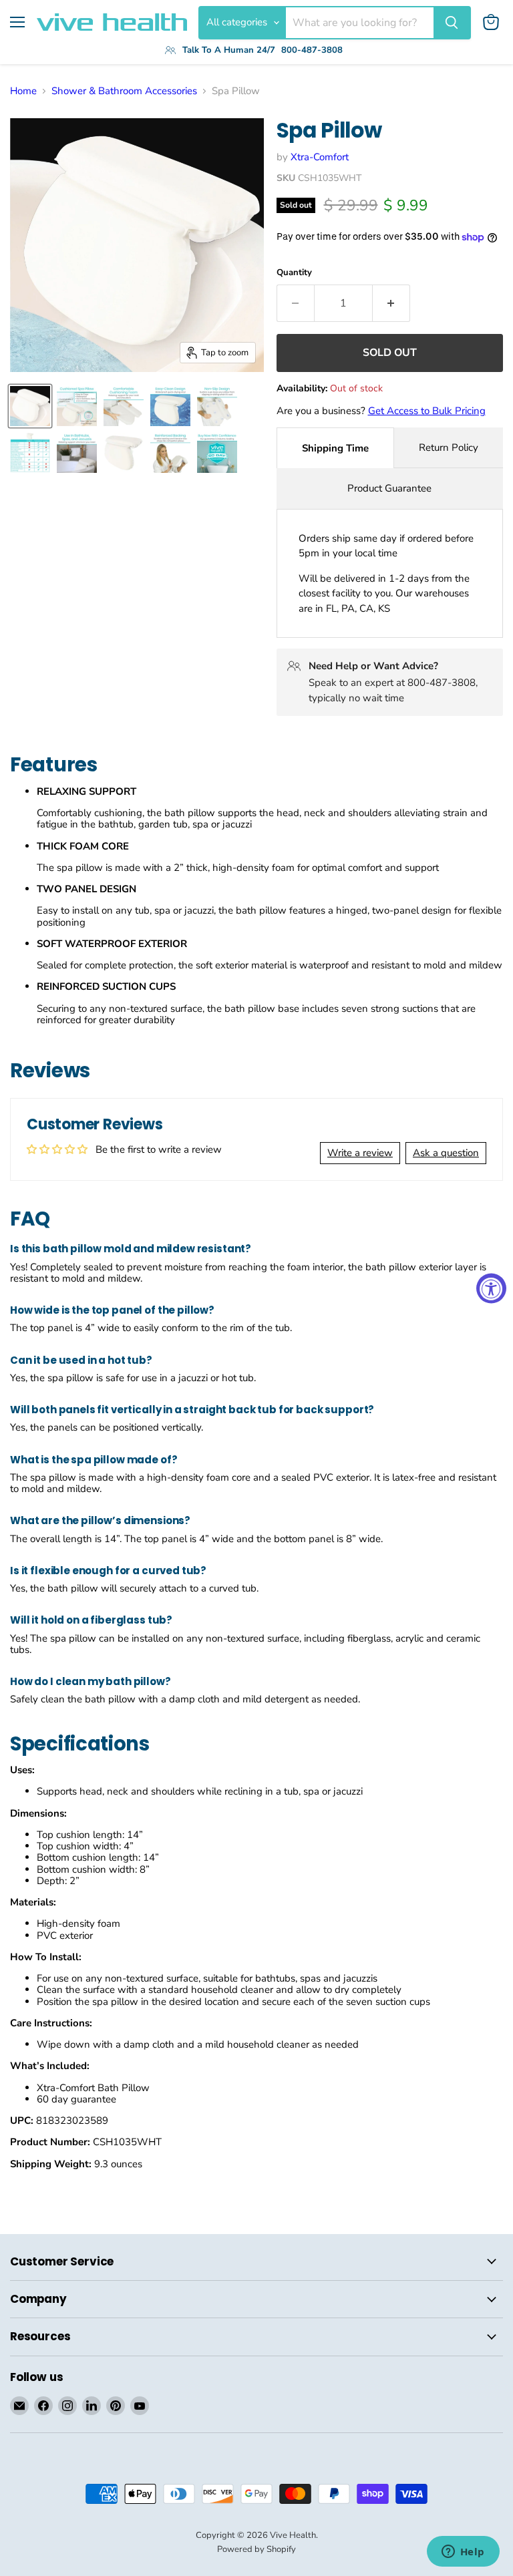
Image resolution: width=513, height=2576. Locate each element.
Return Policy (449, 447)
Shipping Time (335, 448)
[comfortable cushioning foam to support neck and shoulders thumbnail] (124, 406)
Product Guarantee (389, 488)
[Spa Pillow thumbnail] (170, 453)
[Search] (452, 23)
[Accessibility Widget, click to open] (491, 1288)
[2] (77, 406)
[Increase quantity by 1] (391, 303)
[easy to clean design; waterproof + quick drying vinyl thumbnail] (170, 406)
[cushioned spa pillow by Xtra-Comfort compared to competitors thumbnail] (30, 453)
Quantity (294, 273)
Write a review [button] (360, 1153)
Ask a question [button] (446, 1153)
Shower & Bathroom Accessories (124, 91)
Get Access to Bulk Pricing (427, 411)
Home (23, 91)
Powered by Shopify (256, 2549)
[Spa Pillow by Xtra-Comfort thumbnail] (124, 453)
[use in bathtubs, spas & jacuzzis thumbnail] (77, 453)
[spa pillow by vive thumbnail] (30, 406)
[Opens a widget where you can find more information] (463, 2553)
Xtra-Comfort (320, 157)
